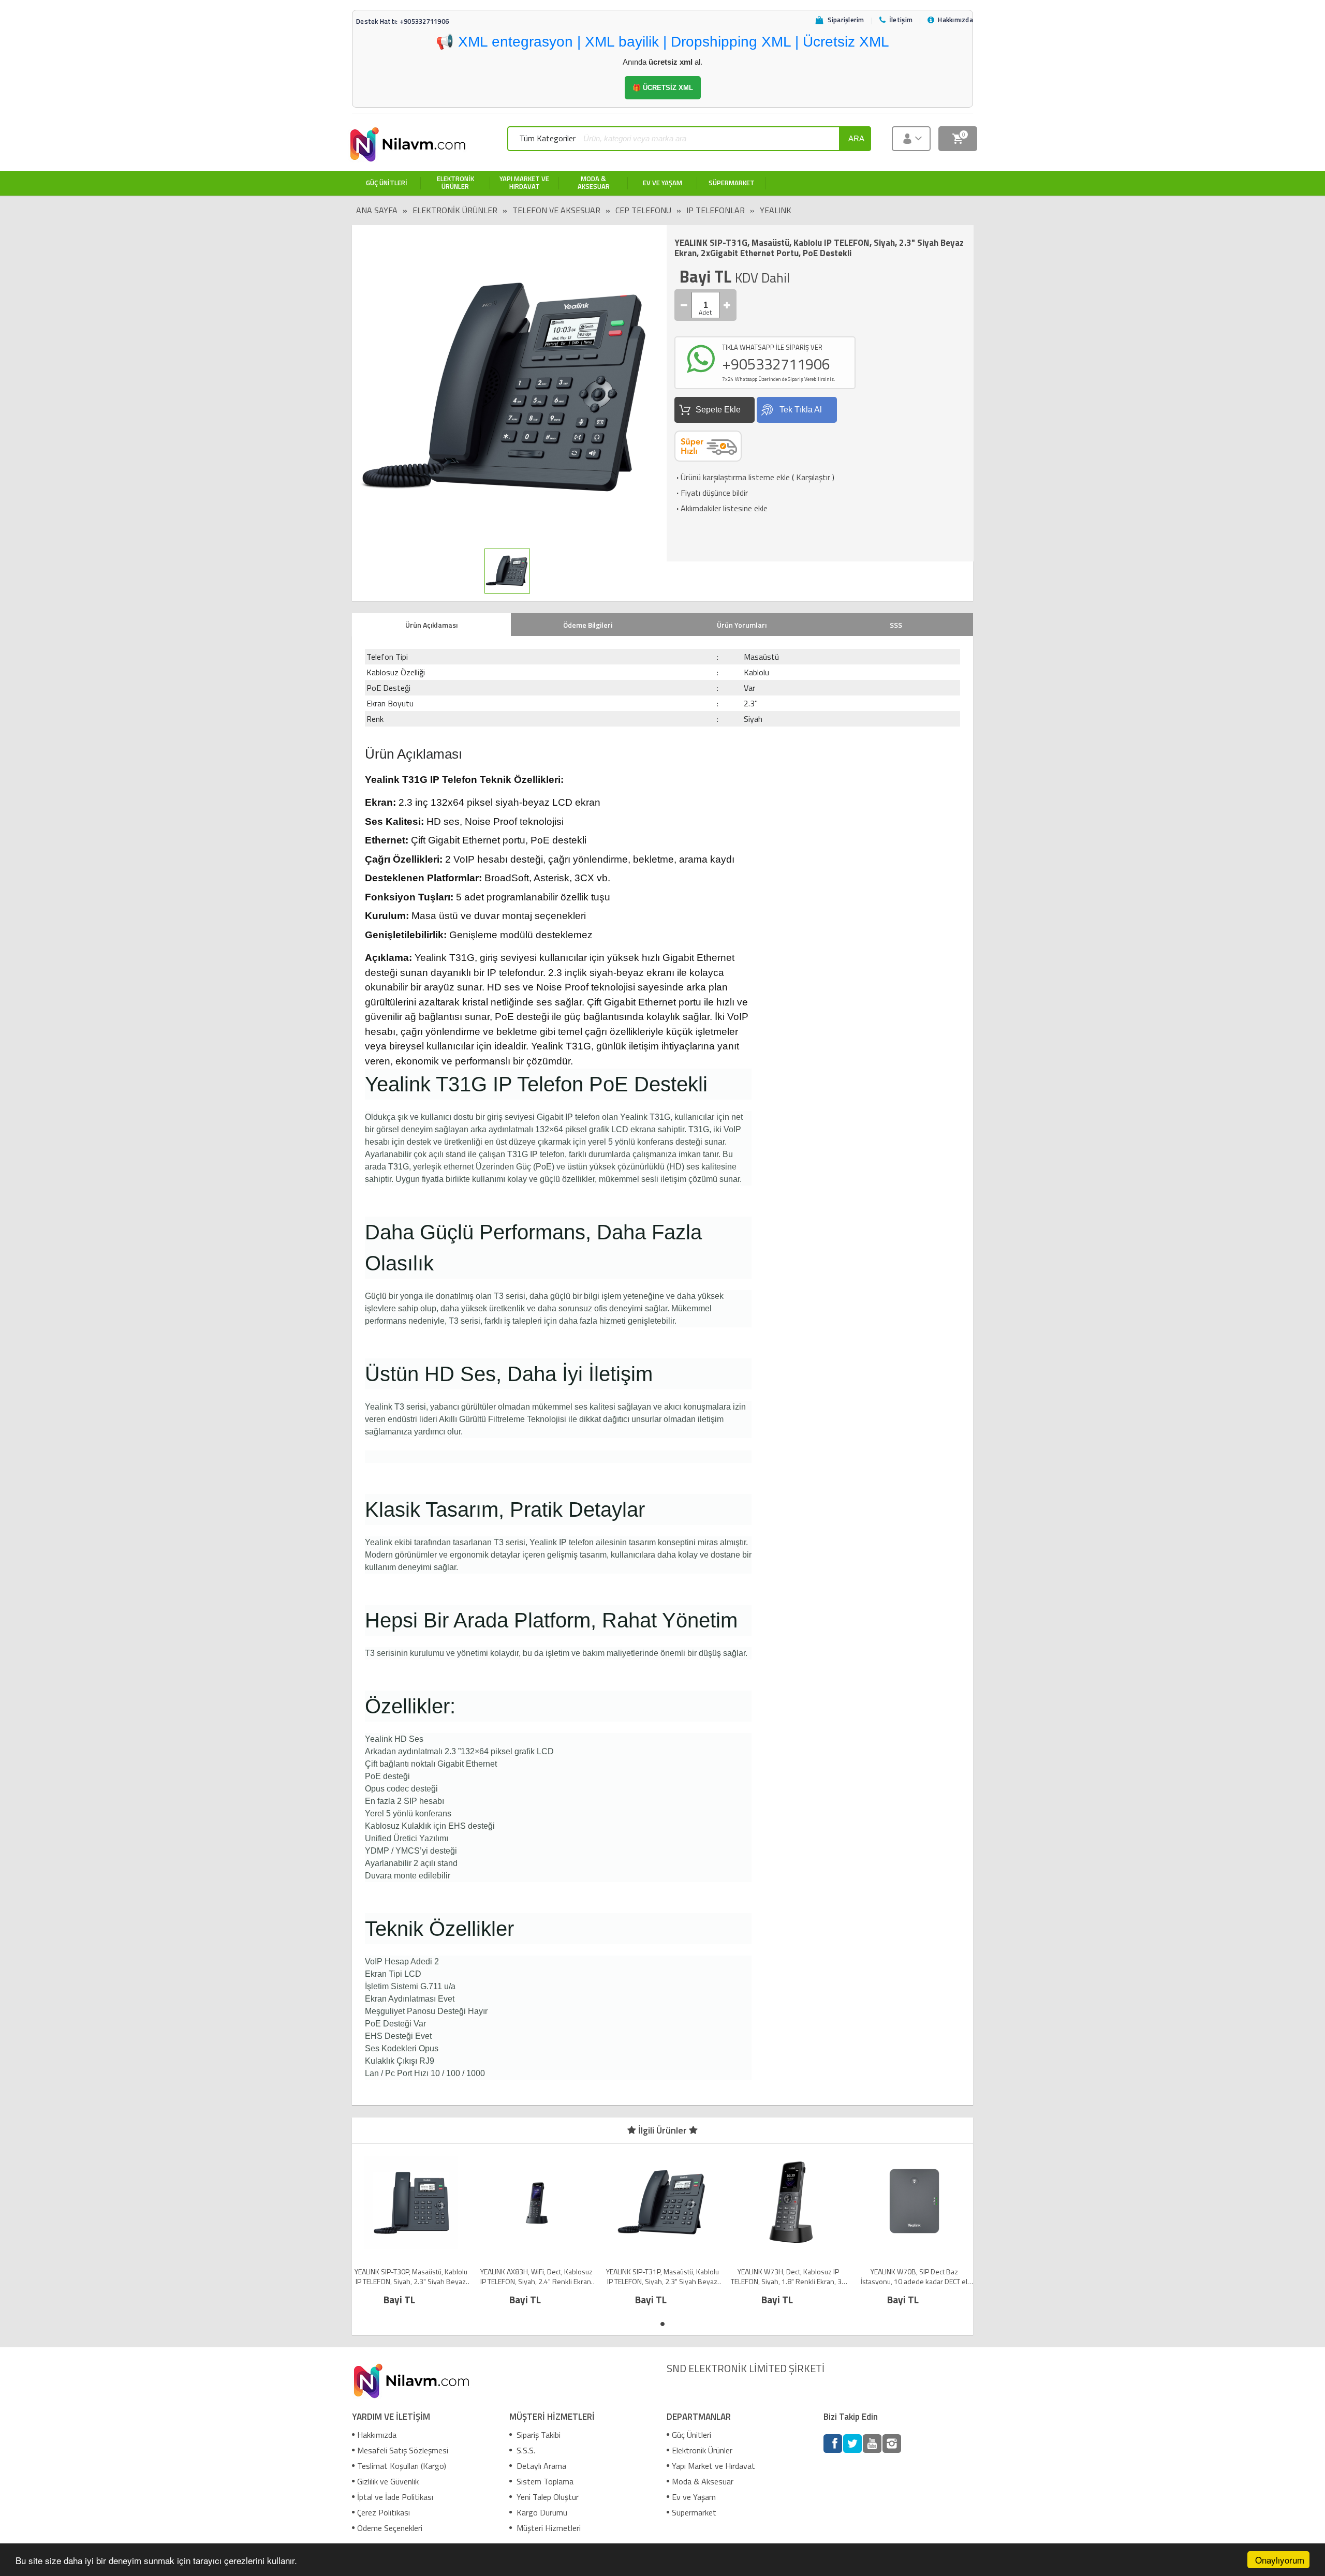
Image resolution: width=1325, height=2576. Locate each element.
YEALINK (776, 210)
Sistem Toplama (544, 2481)
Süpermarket (694, 2512)
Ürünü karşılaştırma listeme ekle (732, 477)
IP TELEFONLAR (716, 210)
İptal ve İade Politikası (395, 2497)
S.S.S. (525, 2450)
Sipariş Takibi (538, 2435)
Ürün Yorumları (742, 625)
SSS (896, 625)
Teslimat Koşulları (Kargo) (402, 2466)
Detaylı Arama (540, 2466)
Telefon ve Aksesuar (556, 210)
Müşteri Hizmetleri (548, 2528)
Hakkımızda (377, 2435)
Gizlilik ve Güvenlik (388, 2481)
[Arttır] (727, 305)
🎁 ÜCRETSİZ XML (663, 88)
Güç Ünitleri (691, 2435)
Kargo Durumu (541, 2512)
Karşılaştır (813, 477)
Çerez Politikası (384, 2512)
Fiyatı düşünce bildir (711, 493)
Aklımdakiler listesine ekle (721, 508)
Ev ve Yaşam (694, 2497)
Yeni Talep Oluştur (547, 2497)
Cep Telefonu (643, 210)
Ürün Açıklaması (431, 625)
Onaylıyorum (1280, 2560)
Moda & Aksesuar (703, 2481)
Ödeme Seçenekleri (390, 2528)
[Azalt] (684, 305)
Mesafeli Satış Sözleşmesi (403, 2450)
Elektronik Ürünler (455, 210)
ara (856, 138)
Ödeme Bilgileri (588, 625)
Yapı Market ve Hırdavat (713, 2466)
